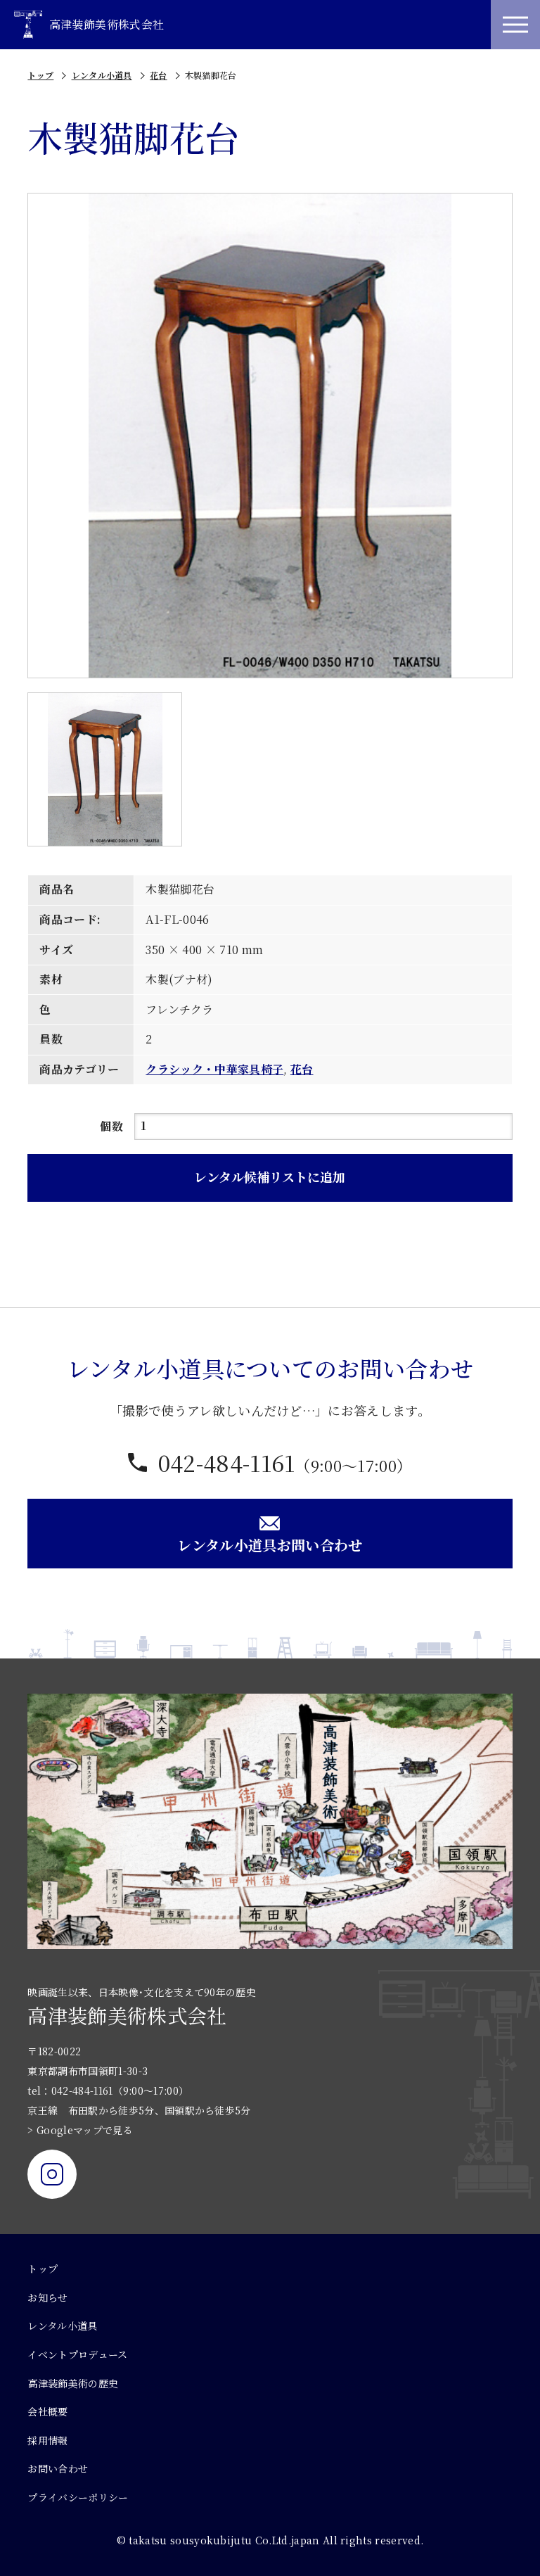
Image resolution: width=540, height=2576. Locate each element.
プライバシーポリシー (78, 2497)
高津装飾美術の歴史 (73, 2383)
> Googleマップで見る (80, 2130)
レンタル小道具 (102, 75)
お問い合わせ (58, 2468)
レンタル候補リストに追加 (270, 1176)
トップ (40, 75)
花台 (159, 75)
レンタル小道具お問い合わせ (270, 1545)
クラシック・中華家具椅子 (214, 1069)
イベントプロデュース (77, 2354)
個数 (111, 1126)
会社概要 (47, 2411)
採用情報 (47, 2440)
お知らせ (47, 2297)
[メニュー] (515, 25)
